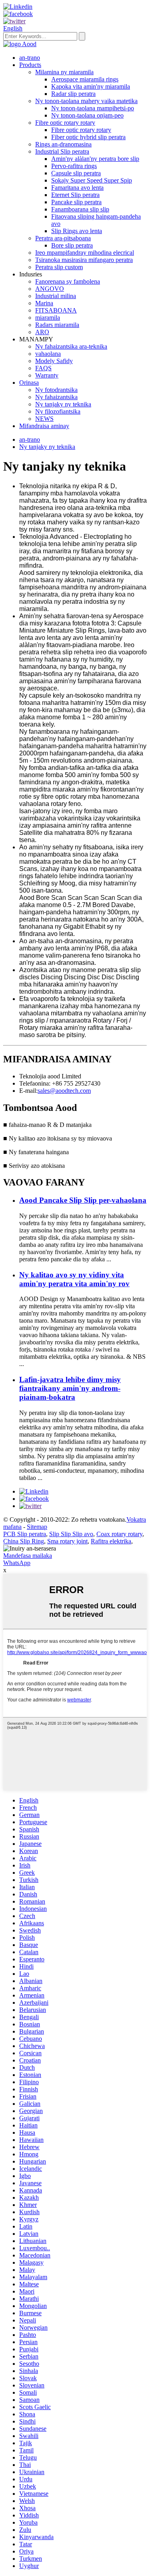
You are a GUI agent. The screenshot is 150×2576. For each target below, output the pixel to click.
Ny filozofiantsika (58, 411)
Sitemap (37, 1527)
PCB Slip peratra (25, 1534)
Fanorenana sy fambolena (68, 281)
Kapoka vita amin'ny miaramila (91, 86)
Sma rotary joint (67, 1541)
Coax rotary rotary (119, 1534)
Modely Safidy (54, 361)
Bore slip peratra (72, 245)
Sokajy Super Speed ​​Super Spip (92, 180)
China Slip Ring (24, 1541)
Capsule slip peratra (76, 173)
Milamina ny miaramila (64, 72)
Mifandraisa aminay (44, 426)
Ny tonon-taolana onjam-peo (87, 115)
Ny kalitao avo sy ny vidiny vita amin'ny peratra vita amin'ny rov (74, 1279)
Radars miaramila (57, 325)
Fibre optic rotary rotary (65, 123)
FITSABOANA (56, 310)
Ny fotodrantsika (56, 390)
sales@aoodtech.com (64, 1091)
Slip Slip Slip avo (71, 1534)
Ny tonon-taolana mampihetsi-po (93, 108)
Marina (44, 303)
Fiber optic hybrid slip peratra (88, 137)
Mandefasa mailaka (28, 1556)
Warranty (47, 375)
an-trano (30, 58)
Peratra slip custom (59, 267)
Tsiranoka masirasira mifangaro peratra (84, 260)
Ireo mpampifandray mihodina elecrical (85, 253)
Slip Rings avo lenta (77, 231)
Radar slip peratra (73, 94)
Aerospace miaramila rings (85, 79)
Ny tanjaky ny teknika (63, 404)
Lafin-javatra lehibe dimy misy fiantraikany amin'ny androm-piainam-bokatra (70, 1388)
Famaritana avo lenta (77, 188)
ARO (42, 332)
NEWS (44, 419)
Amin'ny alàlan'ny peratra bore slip (95, 159)
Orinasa (29, 383)
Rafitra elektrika (111, 1541)
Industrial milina (56, 296)
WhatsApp (17, 1563)
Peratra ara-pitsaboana (63, 238)
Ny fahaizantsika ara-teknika (71, 346)
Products (30, 65)
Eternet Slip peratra (75, 195)
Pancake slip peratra (76, 202)
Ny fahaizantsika (56, 397)
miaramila (48, 318)
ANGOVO (50, 289)
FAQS (43, 368)
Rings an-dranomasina (63, 144)
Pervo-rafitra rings (74, 166)
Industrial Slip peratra (62, 151)
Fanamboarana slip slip (80, 209)
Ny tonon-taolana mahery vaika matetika (86, 101)
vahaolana (48, 354)
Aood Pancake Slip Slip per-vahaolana (83, 1200)
